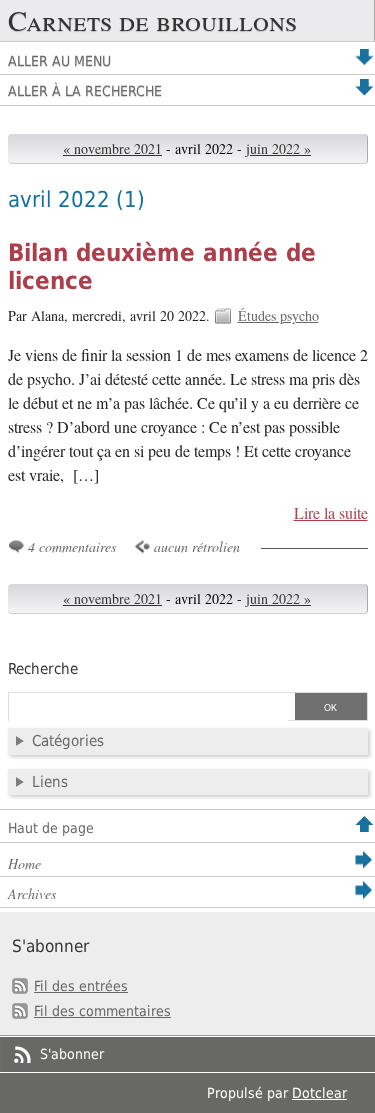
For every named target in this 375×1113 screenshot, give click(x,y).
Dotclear (319, 1093)
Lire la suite (330, 513)
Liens (50, 782)
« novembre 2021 (112, 148)
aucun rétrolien (197, 546)
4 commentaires (72, 546)
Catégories (68, 741)
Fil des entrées (81, 986)
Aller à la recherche (85, 91)
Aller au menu (59, 61)
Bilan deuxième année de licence (162, 267)
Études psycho (278, 315)
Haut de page (51, 828)
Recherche (43, 669)
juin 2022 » (278, 148)
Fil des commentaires (102, 1011)
